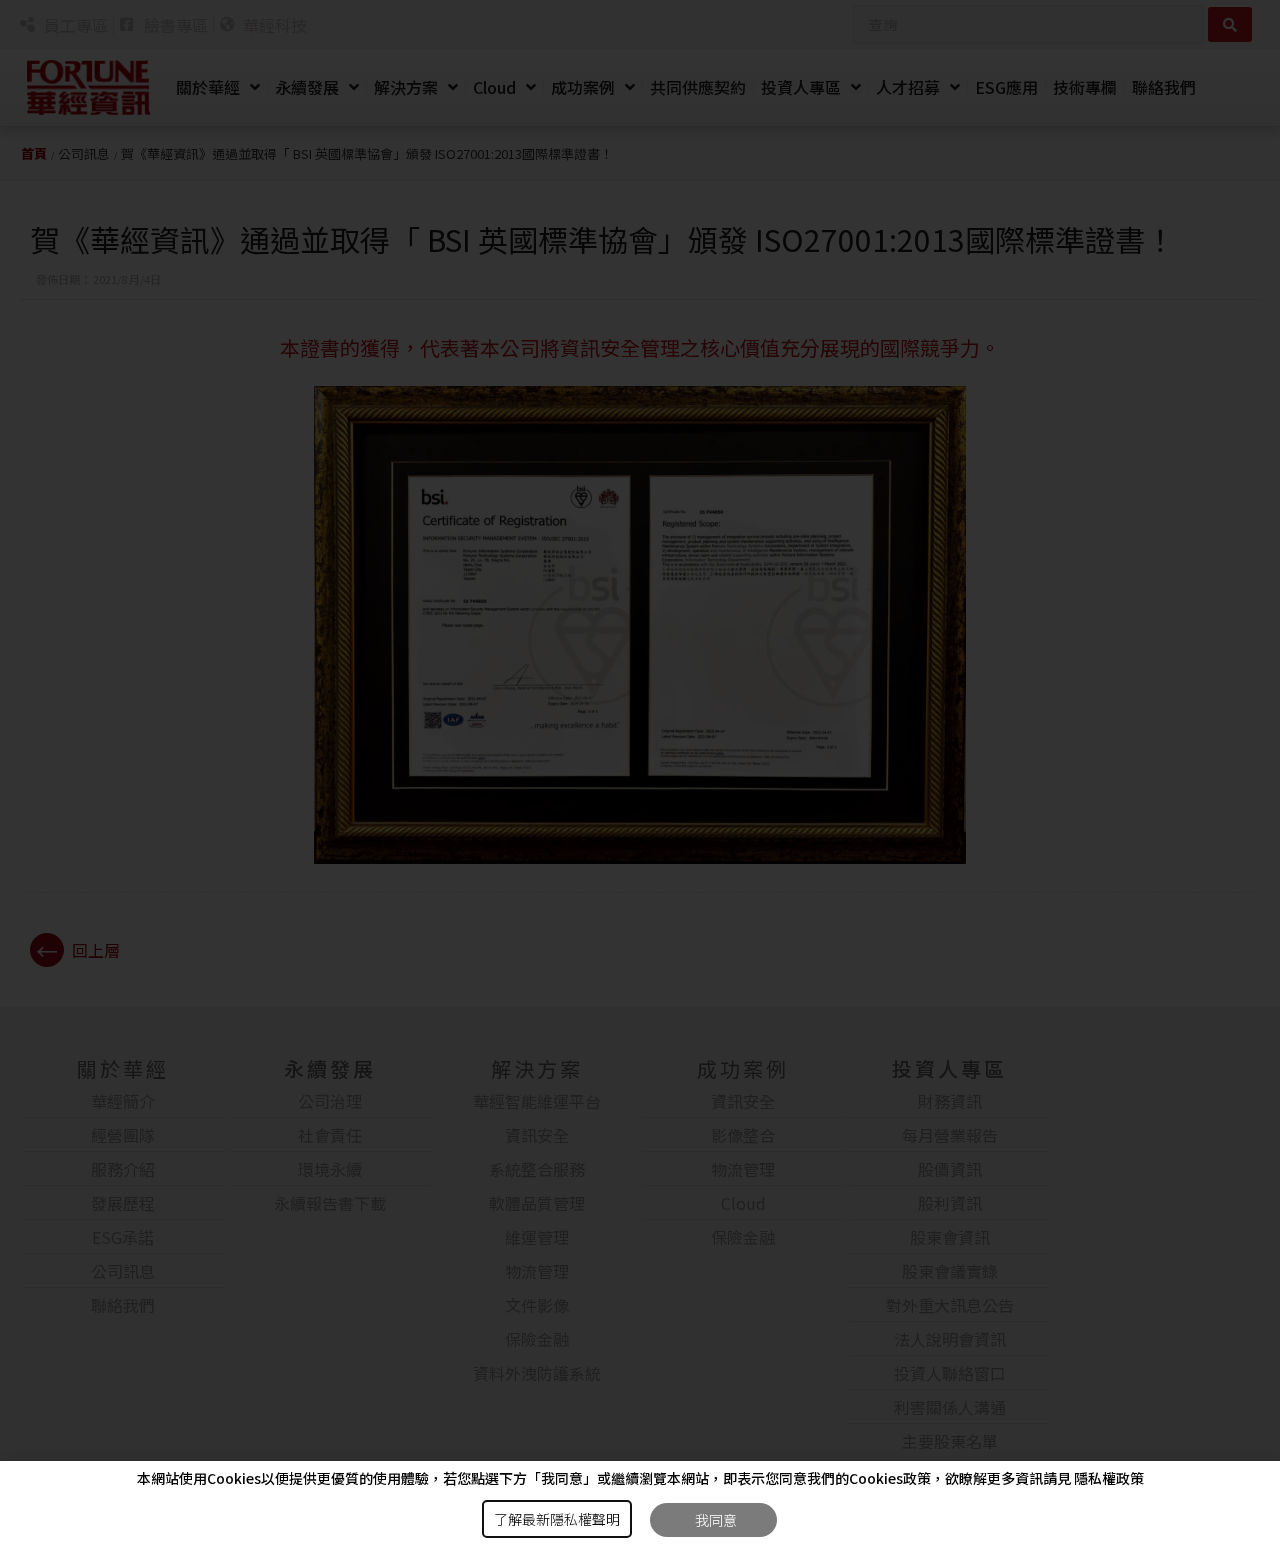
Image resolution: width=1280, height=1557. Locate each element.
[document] (640, 778)
